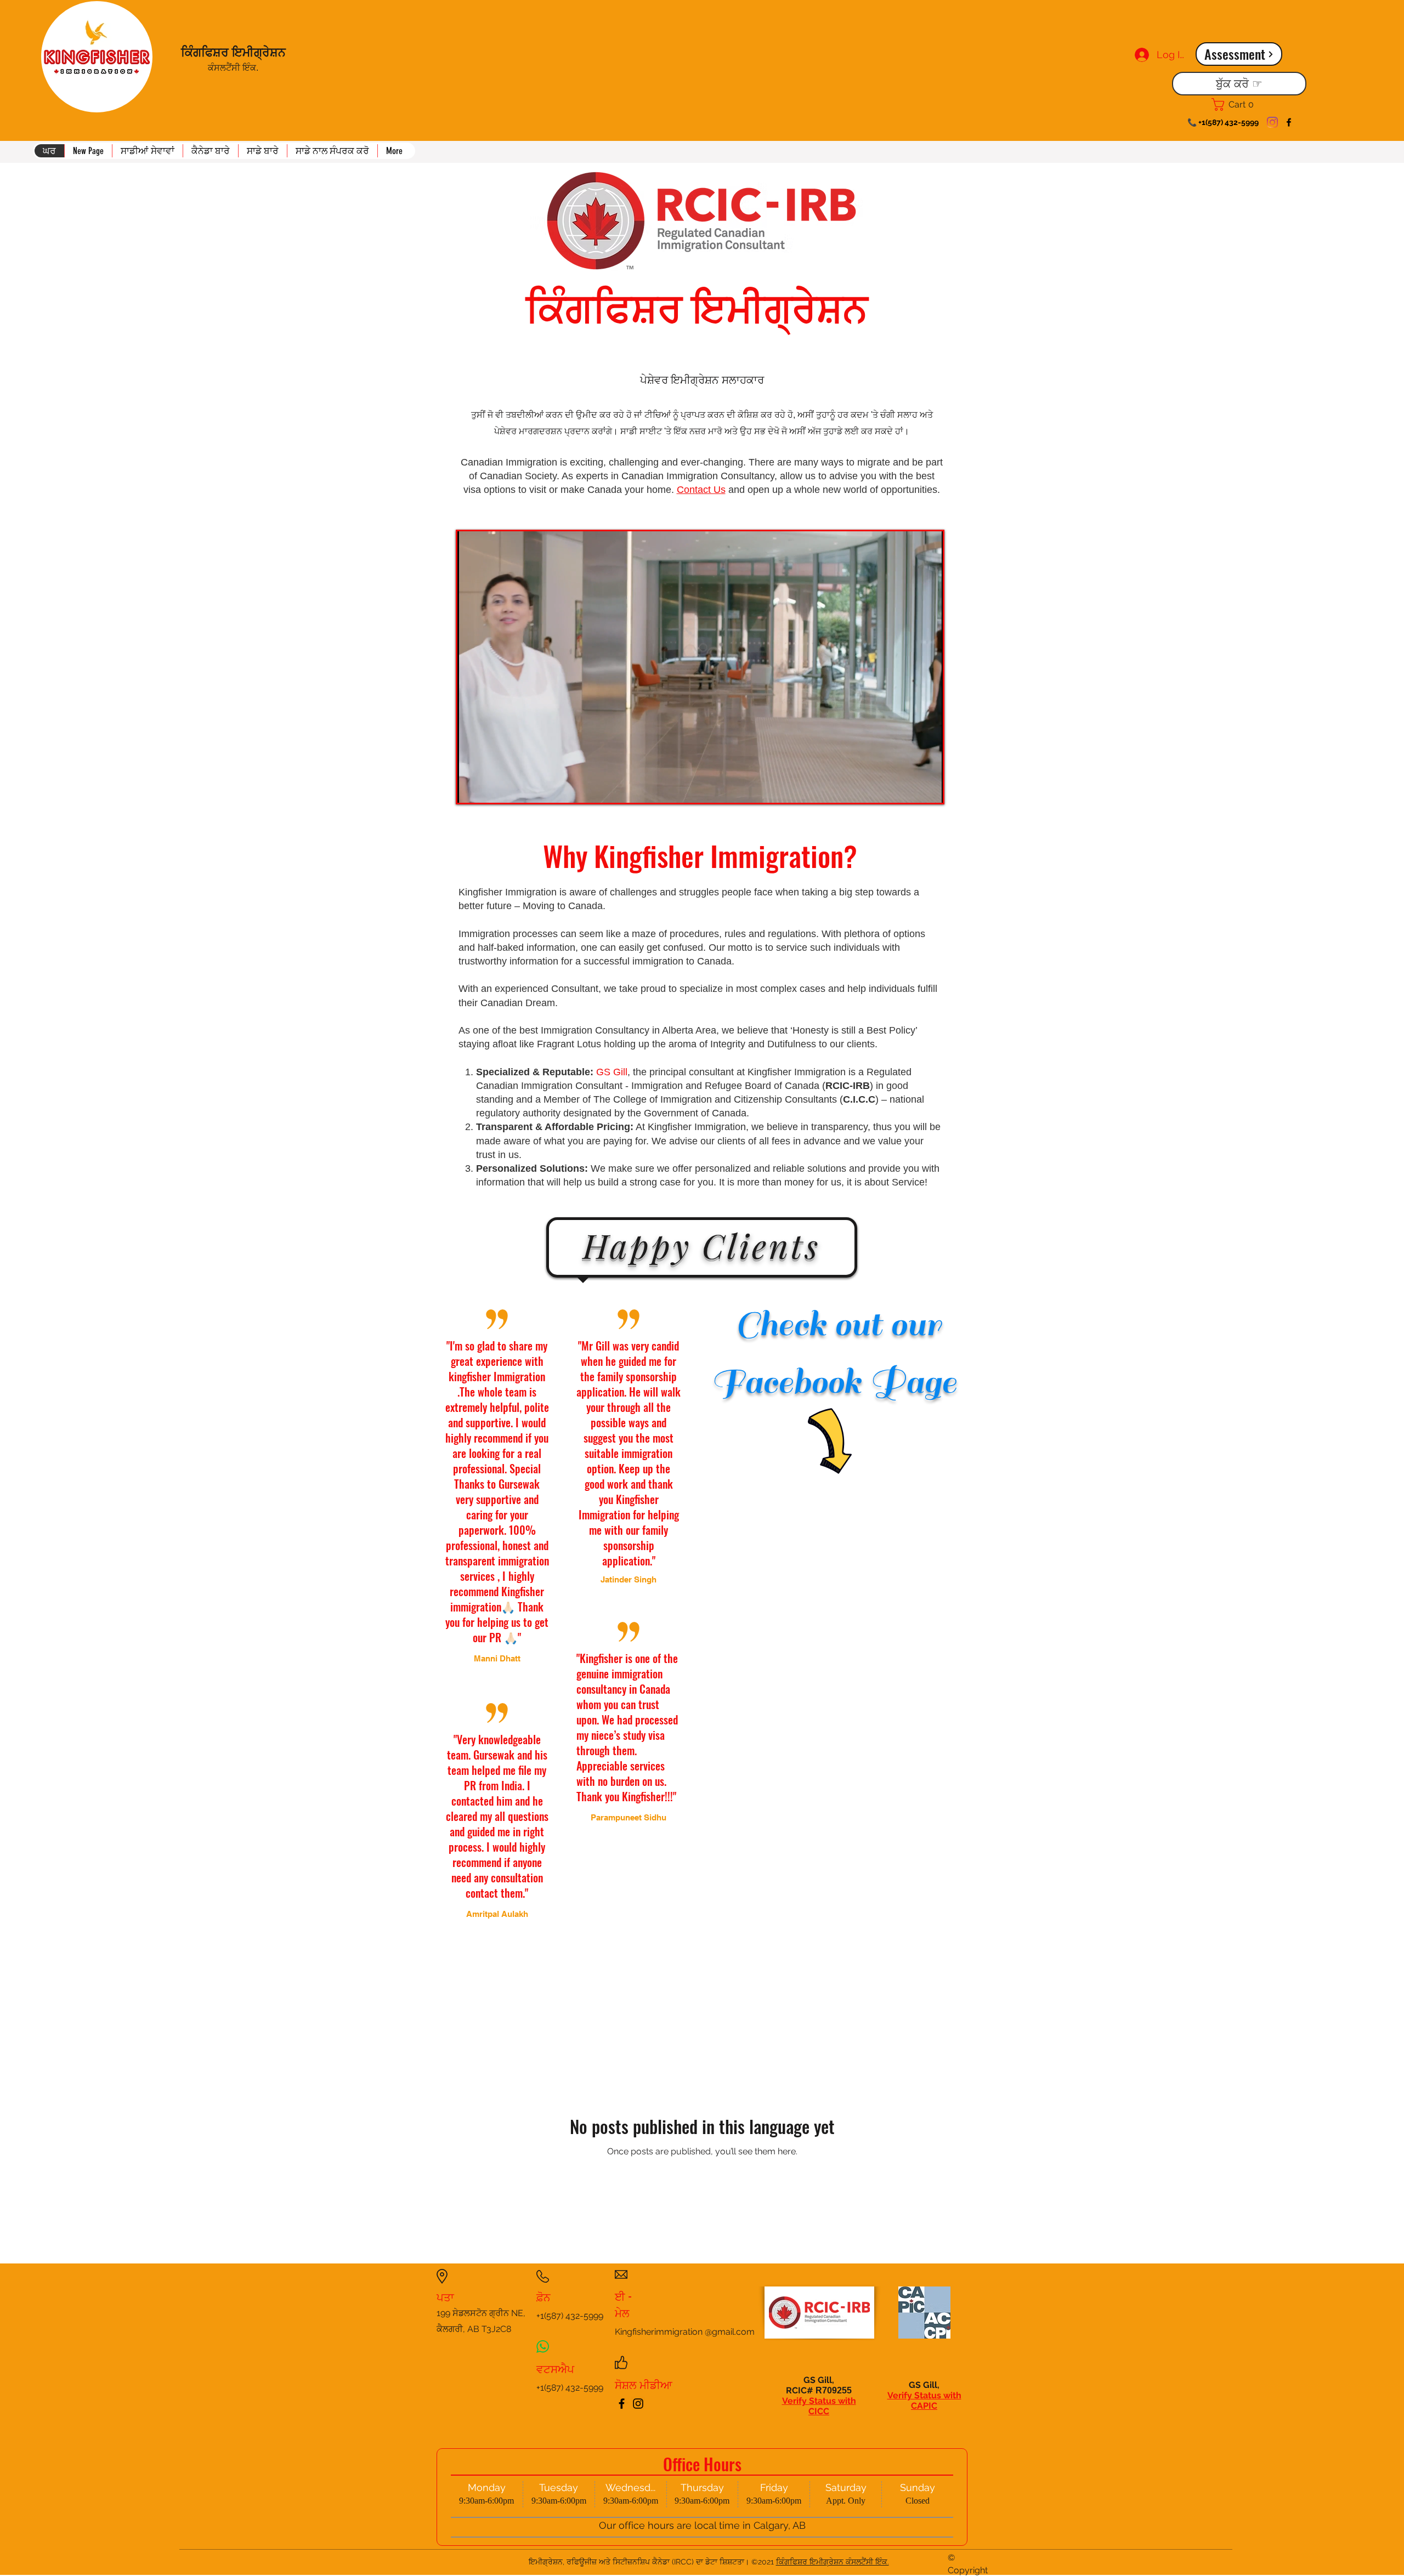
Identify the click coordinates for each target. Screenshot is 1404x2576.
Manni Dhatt (497, 1658)
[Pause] (472, 788)
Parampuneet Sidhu (629, 1817)
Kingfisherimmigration (659, 2332)
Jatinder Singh (629, 1579)
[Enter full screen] (928, 788)
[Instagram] (1272, 122)
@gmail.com (730, 2332)
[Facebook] (1289, 122)
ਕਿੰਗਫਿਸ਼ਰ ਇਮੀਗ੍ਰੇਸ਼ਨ (235, 51)
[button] (147, 151)
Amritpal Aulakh (497, 1914)
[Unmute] (490, 788)
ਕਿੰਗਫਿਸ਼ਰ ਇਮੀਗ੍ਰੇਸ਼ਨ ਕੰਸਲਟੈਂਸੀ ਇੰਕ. (833, 2562)
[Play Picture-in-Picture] (909, 788)
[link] (1238, 104)
